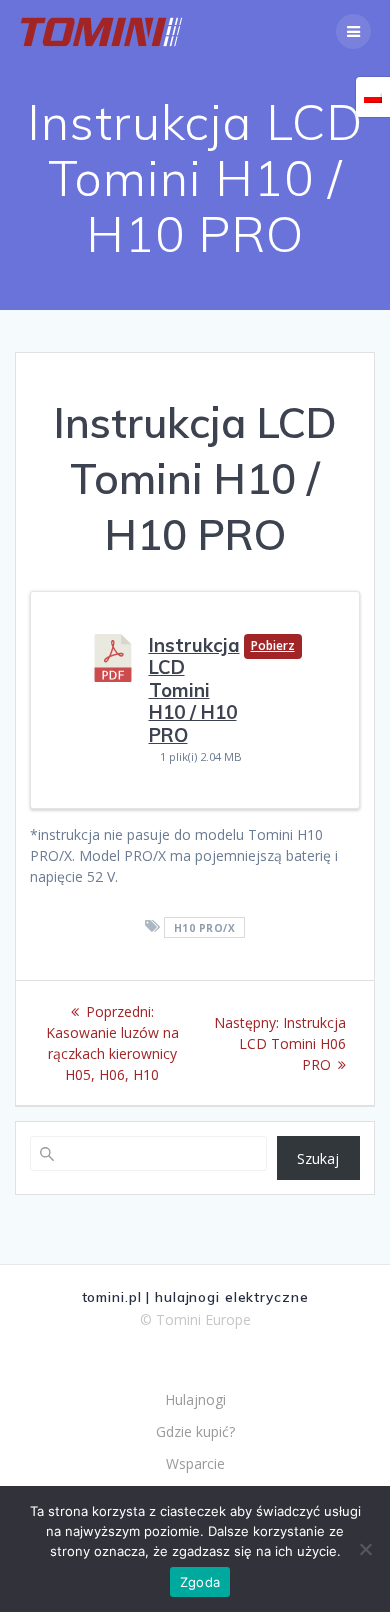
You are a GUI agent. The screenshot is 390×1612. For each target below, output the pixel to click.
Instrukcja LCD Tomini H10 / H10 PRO (194, 690)
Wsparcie (195, 1463)
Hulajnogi (195, 1399)
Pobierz (273, 645)
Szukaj (318, 1158)
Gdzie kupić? (195, 1431)
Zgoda (200, 1582)
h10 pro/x (205, 927)
